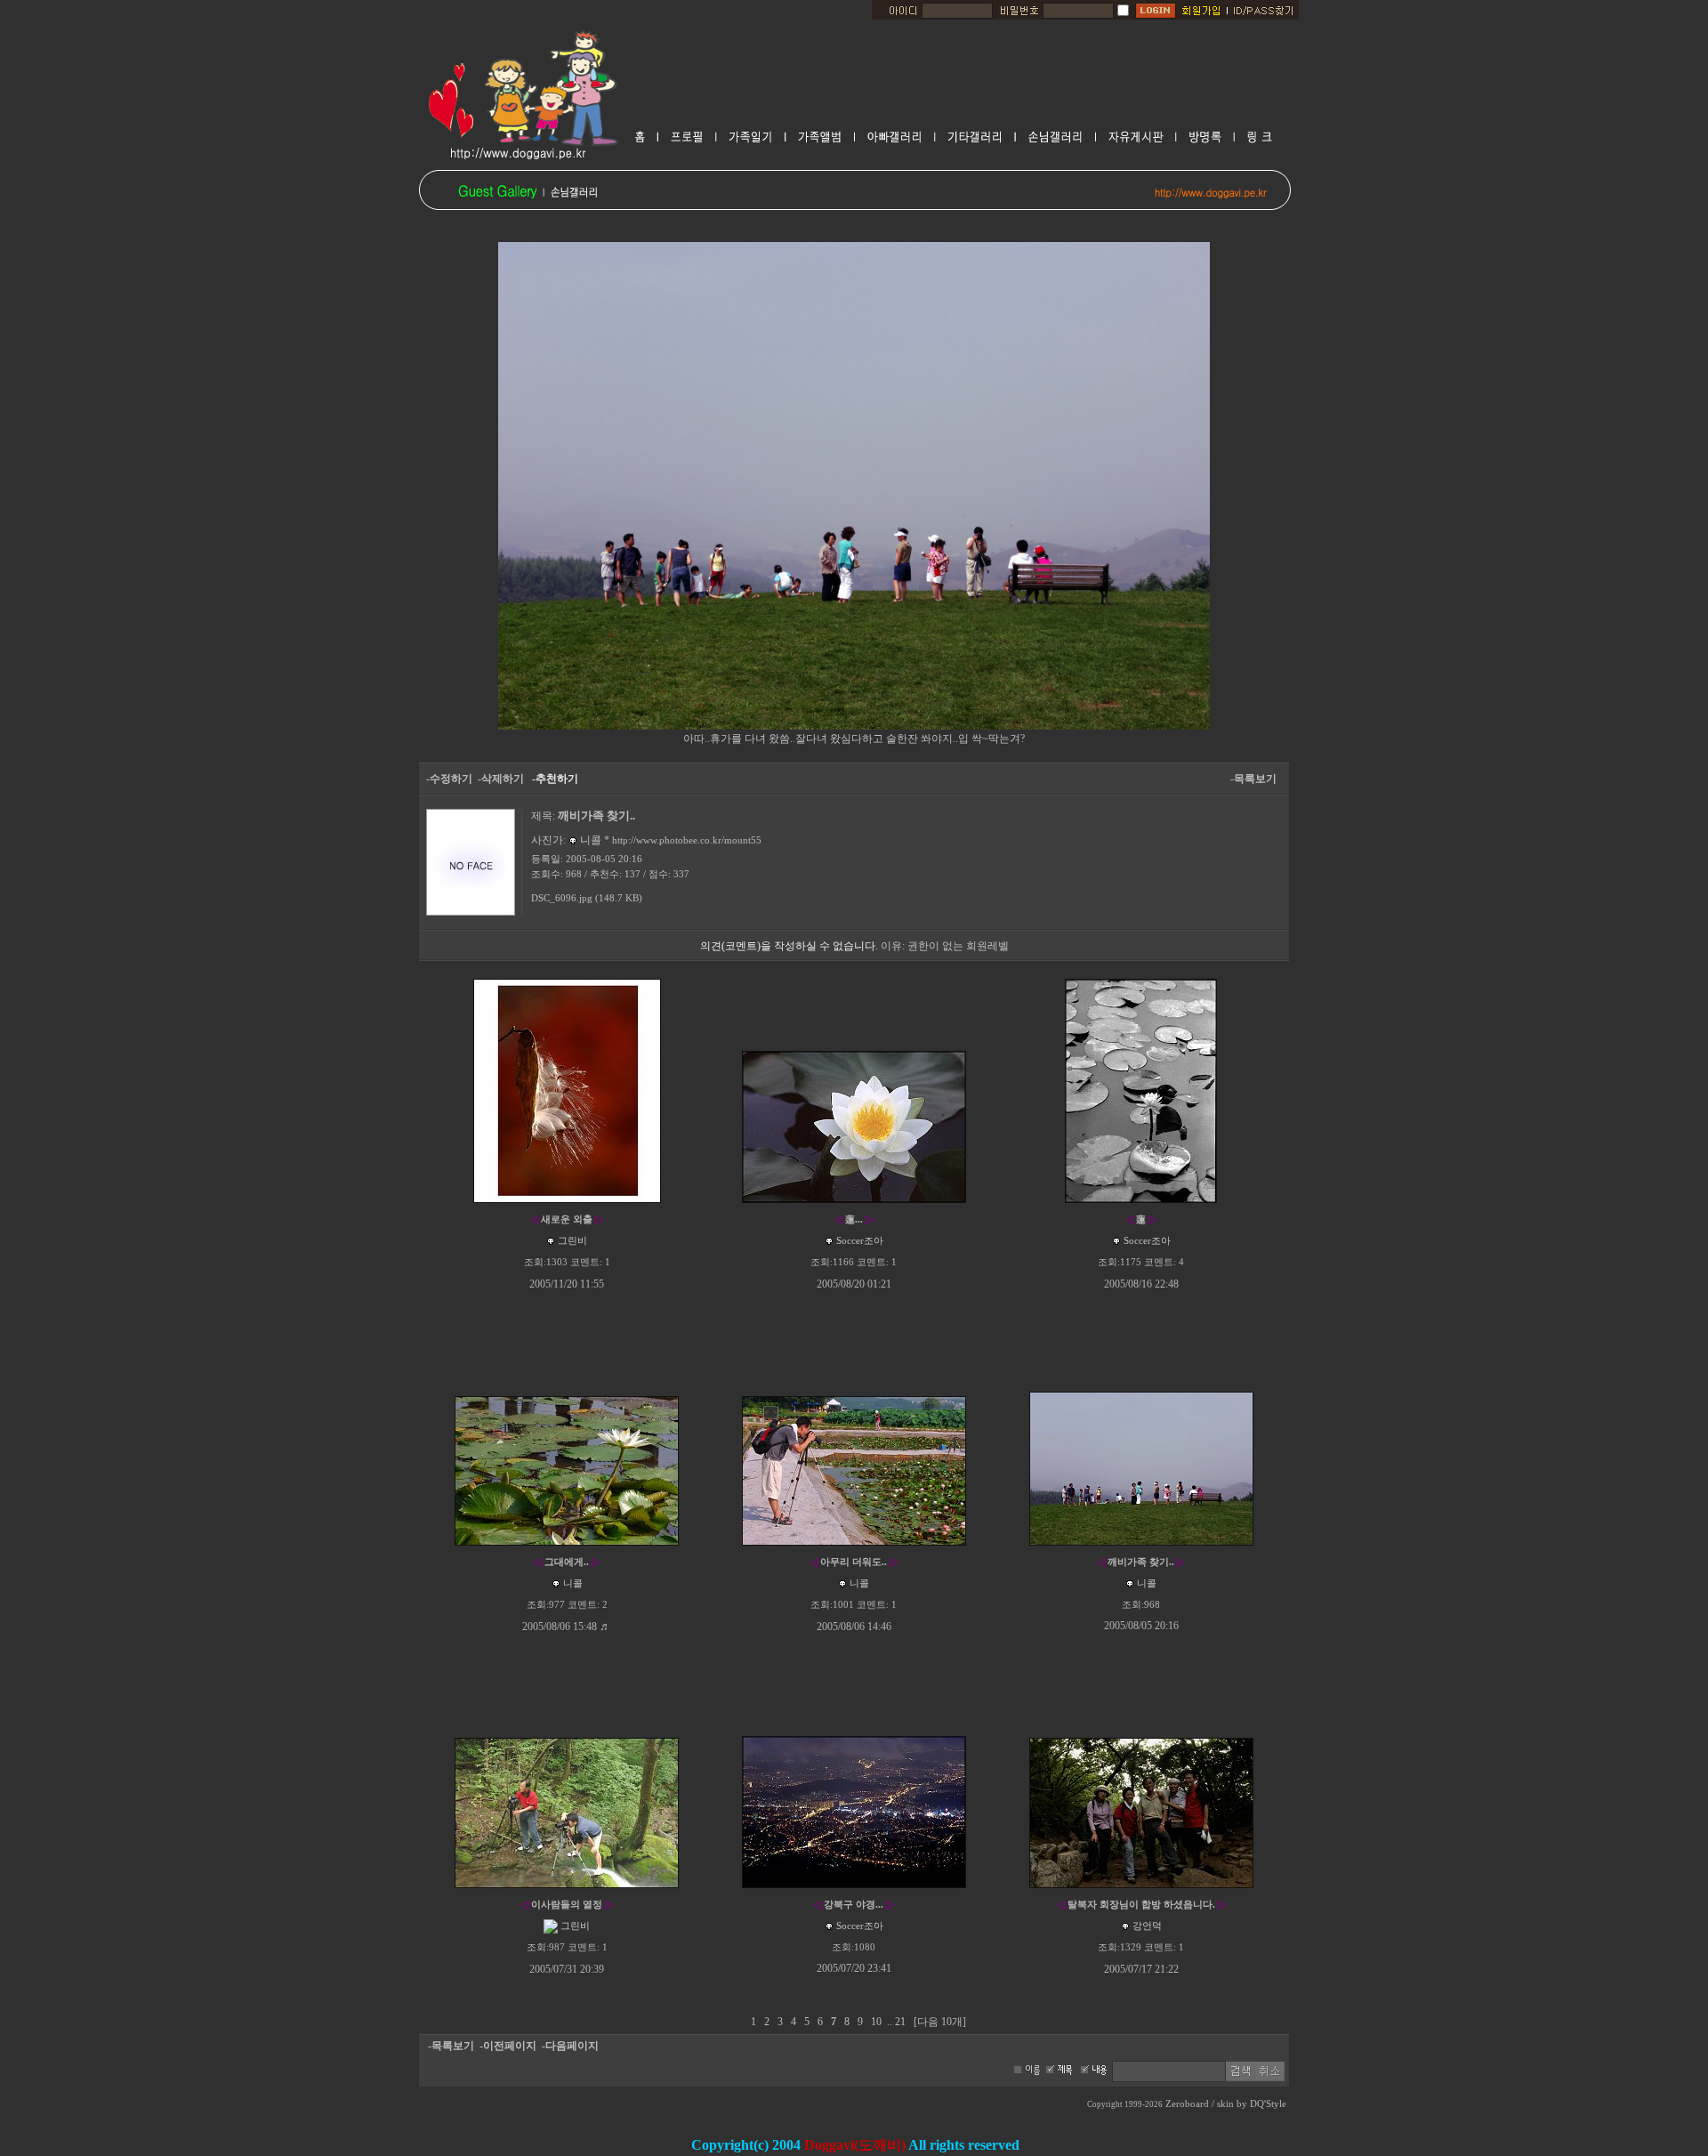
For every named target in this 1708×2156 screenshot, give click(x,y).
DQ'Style (1268, 2104)
